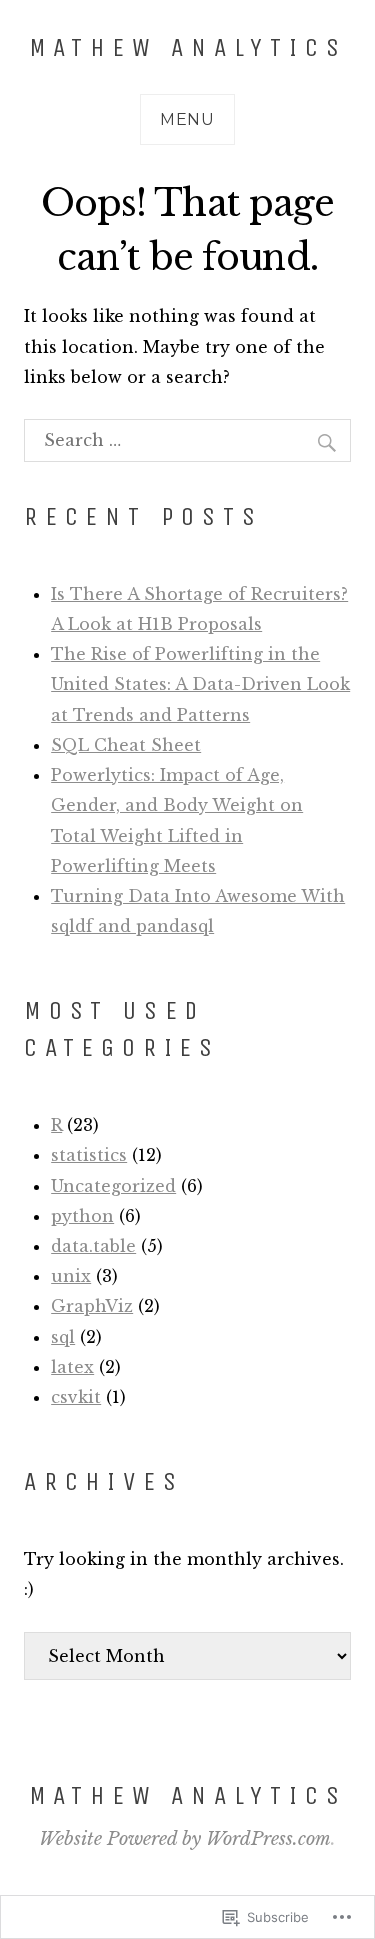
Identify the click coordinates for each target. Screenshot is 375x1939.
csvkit (76, 1397)
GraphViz (92, 1306)
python (82, 1216)
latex (72, 1367)
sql (63, 1337)
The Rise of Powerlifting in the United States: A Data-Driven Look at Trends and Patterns (200, 684)
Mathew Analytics (188, 47)
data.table (93, 1246)
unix (71, 1276)
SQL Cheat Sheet (126, 745)
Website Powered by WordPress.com (185, 1839)
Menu (187, 119)
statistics (89, 1155)
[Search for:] (187, 440)
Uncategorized (113, 1186)
